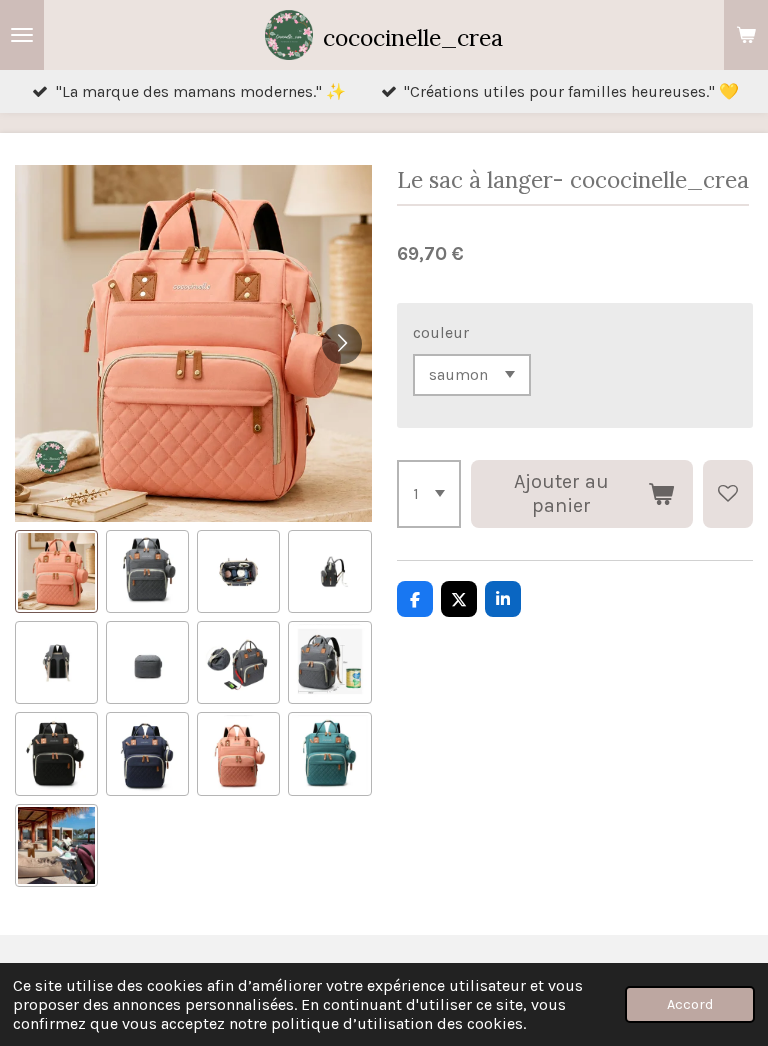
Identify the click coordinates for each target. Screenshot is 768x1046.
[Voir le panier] (746, 35)
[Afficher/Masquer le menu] (22, 35)
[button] (56, 571)
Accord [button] (690, 1004)
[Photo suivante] (342, 344)
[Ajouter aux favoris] (728, 494)
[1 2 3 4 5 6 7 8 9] (429, 494)
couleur (441, 332)
